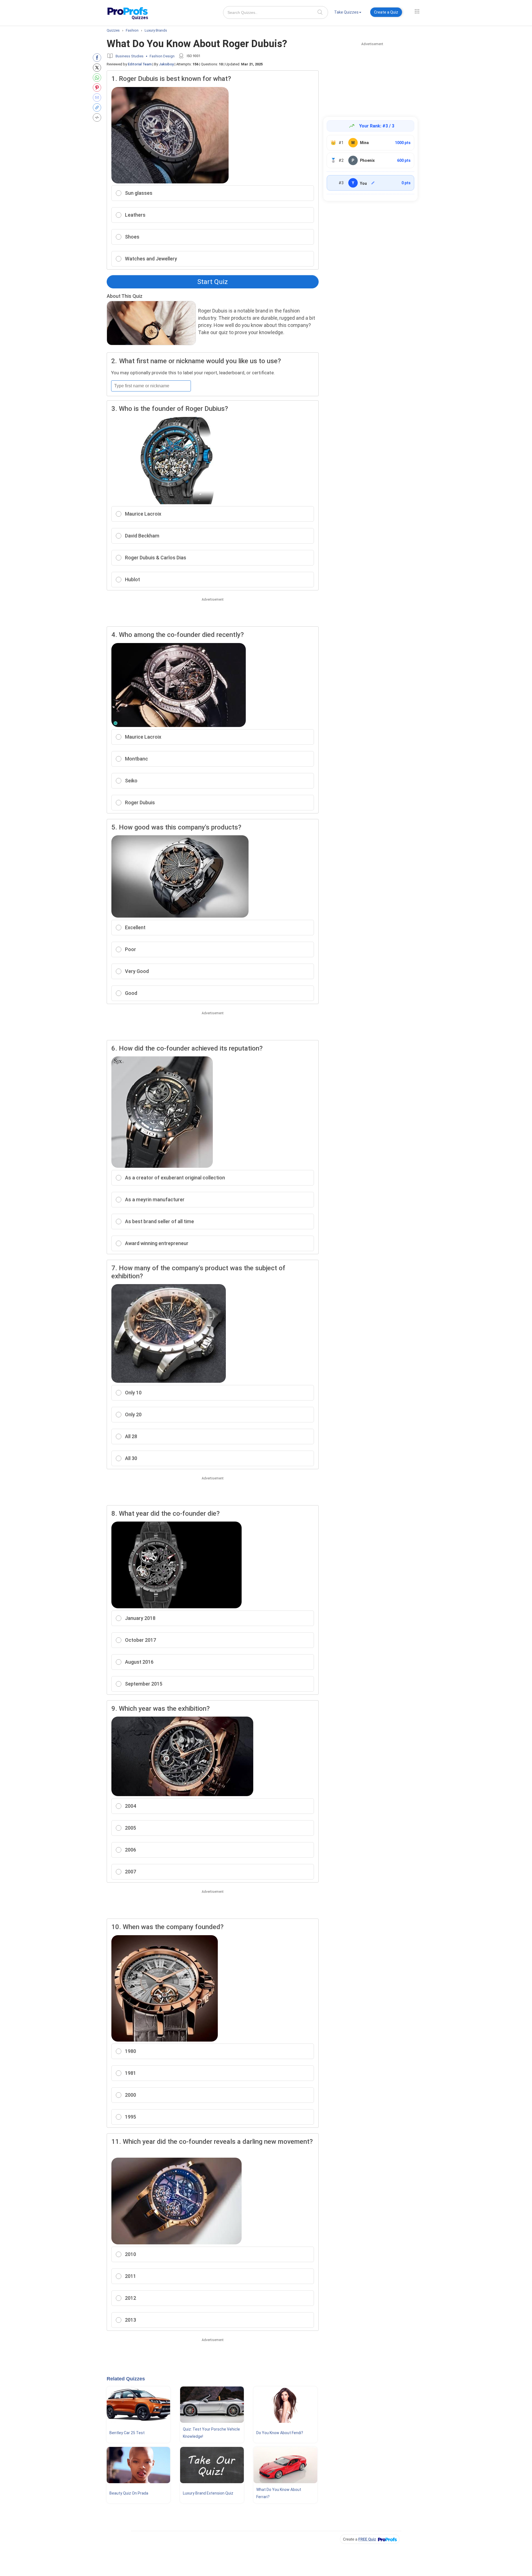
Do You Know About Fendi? (280, 2433)
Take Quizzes (346, 12)
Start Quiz (213, 282)
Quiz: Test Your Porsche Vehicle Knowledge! (211, 2433)
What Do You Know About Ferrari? (279, 2493)
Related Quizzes (126, 2379)
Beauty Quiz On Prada (129, 2493)
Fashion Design (162, 56)
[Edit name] (373, 183)
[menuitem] (348, 13)
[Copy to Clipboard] (98, 107)
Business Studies (130, 56)
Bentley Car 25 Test (127, 2433)
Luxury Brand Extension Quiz (208, 2493)
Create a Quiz (386, 12)
